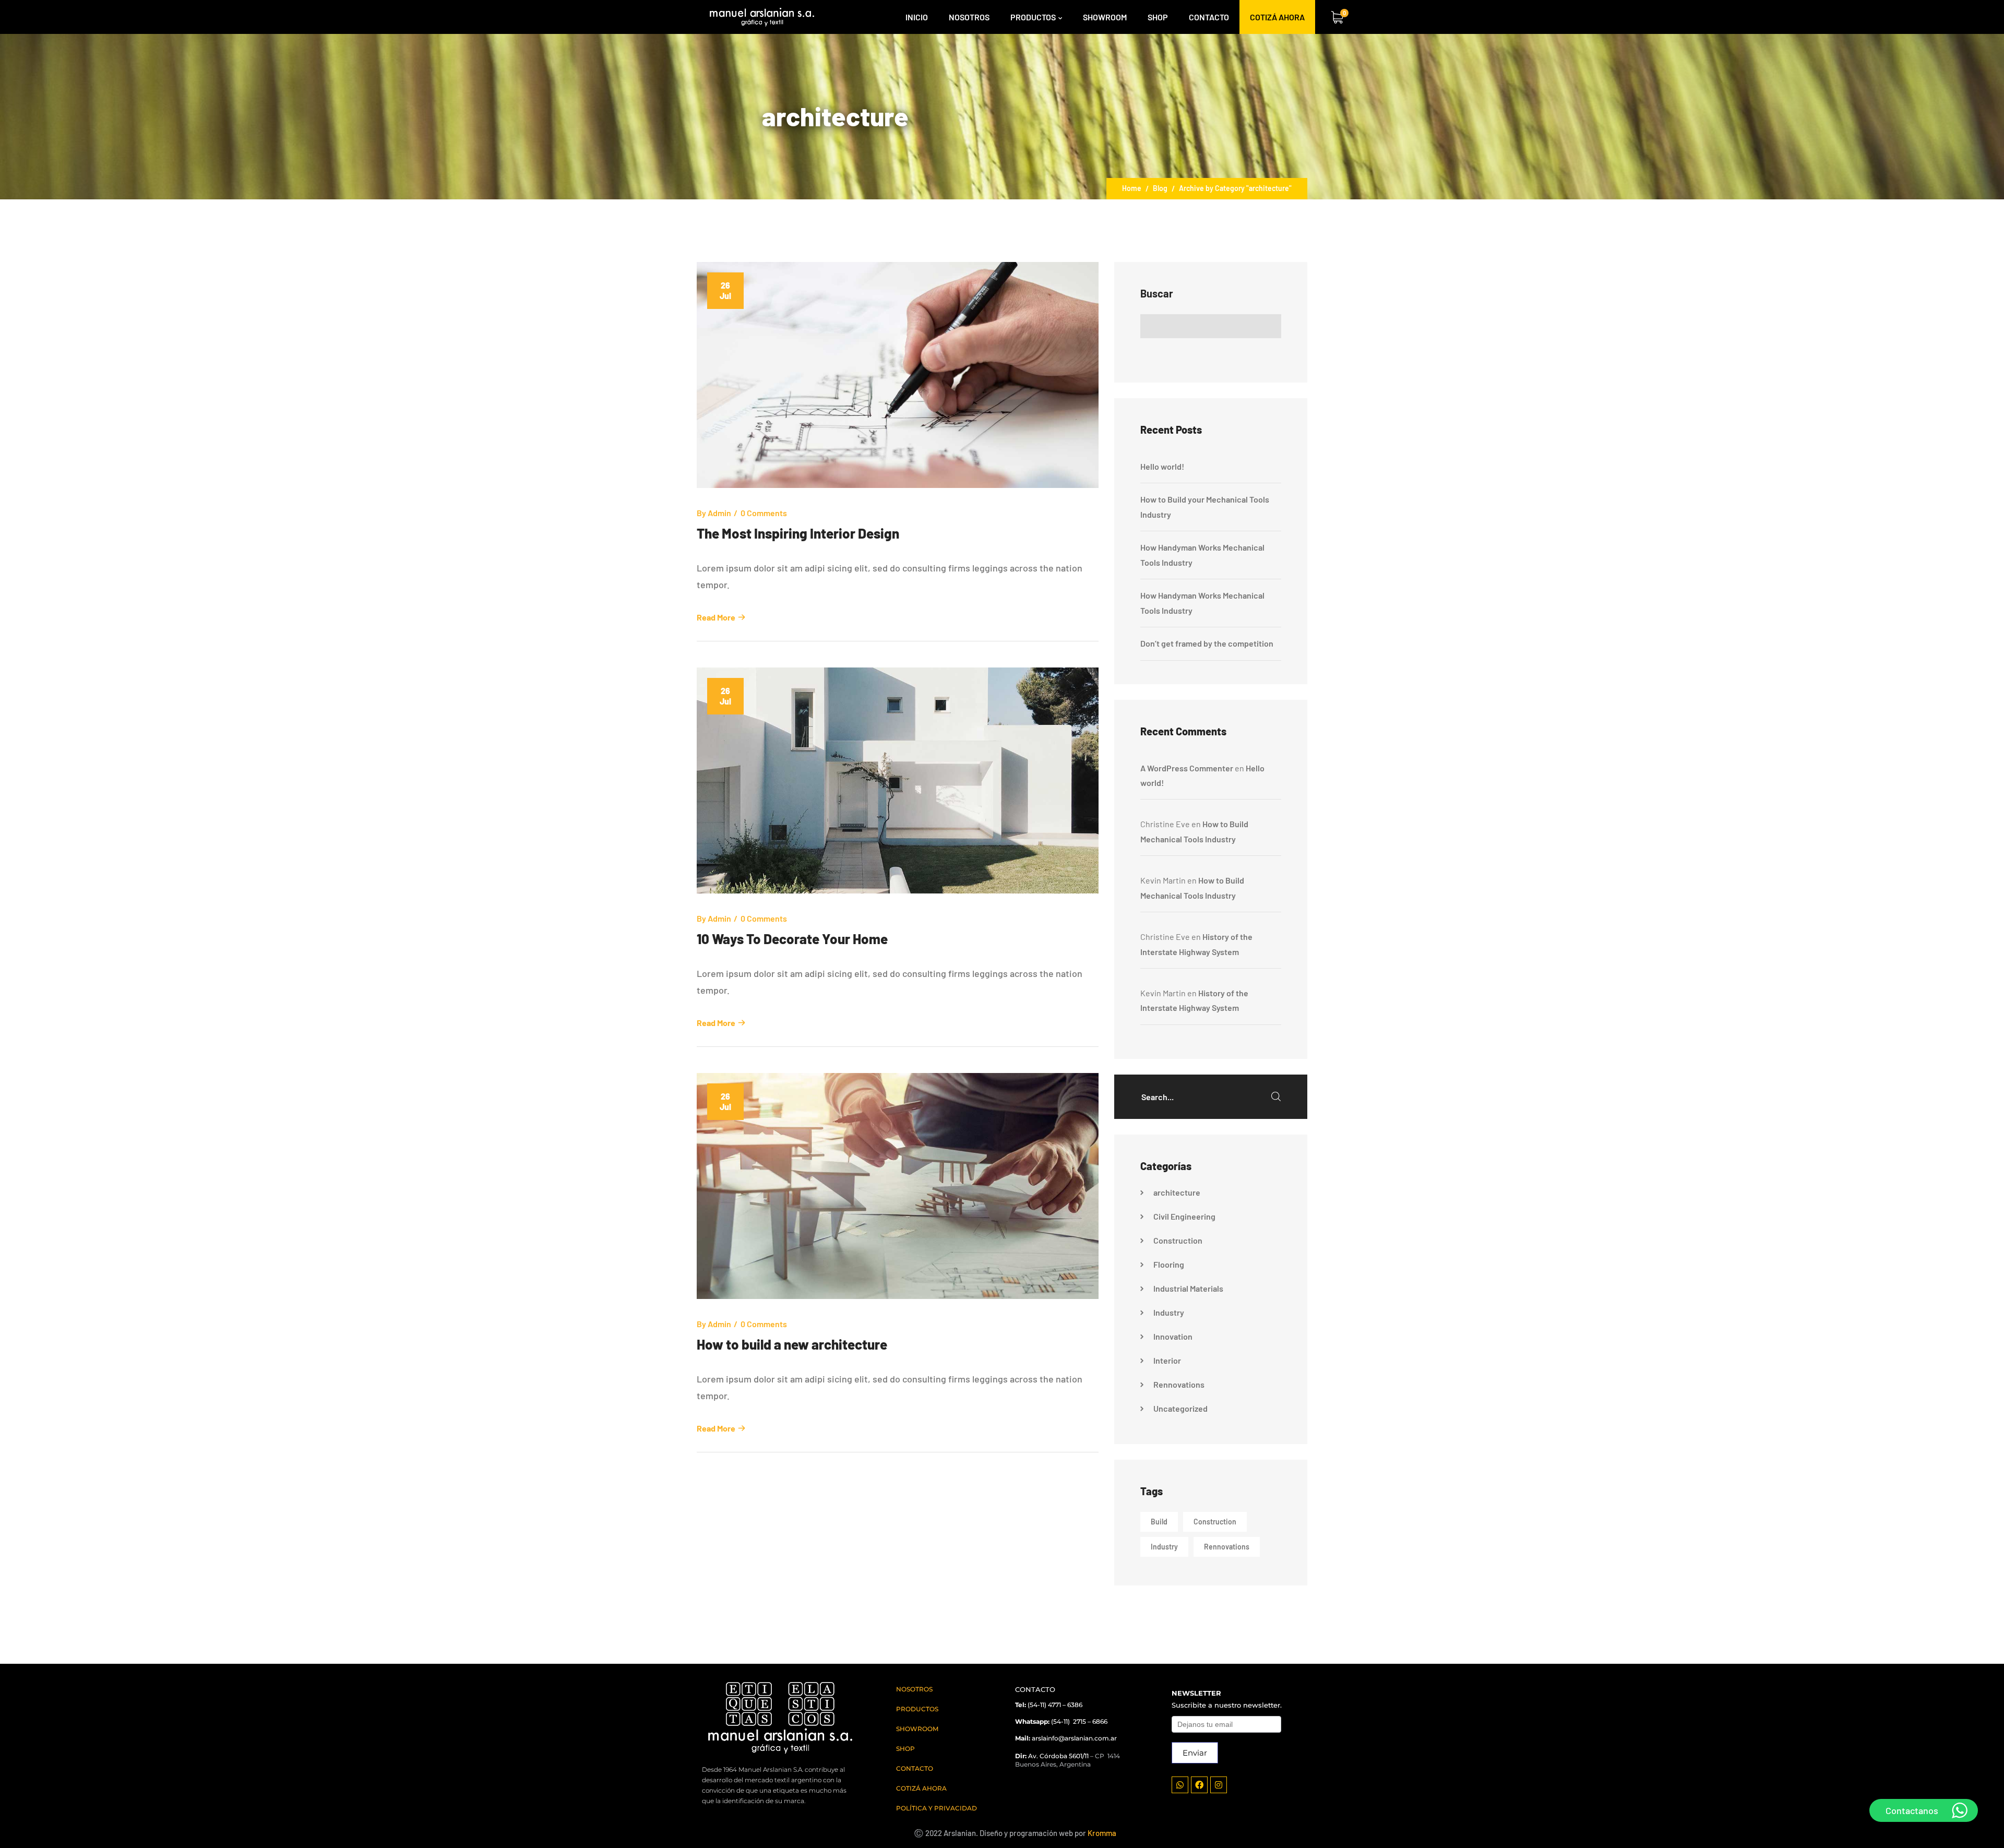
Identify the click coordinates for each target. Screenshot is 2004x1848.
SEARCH (1276, 1096)
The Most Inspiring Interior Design (798, 533)
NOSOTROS (914, 1689)
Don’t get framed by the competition (1207, 643)
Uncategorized (1180, 1408)
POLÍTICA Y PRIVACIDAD (937, 1808)
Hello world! (1162, 466)
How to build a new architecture (792, 1344)
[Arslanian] (762, 17)
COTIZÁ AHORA (921, 1788)
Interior (1167, 1360)
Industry (1169, 1312)
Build (1159, 1522)
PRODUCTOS (917, 1709)
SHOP (905, 1749)
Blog (1160, 188)
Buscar (1157, 293)
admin (719, 513)
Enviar (1195, 1753)
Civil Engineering (1184, 1216)
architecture (1177, 1192)
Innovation (1173, 1336)
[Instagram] (1219, 1785)
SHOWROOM (917, 1729)
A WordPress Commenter (1187, 768)
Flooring (1169, 1264)
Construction (1178, 1240)
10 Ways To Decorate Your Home (792, 939)
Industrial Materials (1188, 1288)
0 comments (764, 513)
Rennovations (1179, 1384)
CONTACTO (915, 1768)
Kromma (1102, 1833)
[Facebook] (1199, 1785)
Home (1132, 188)
